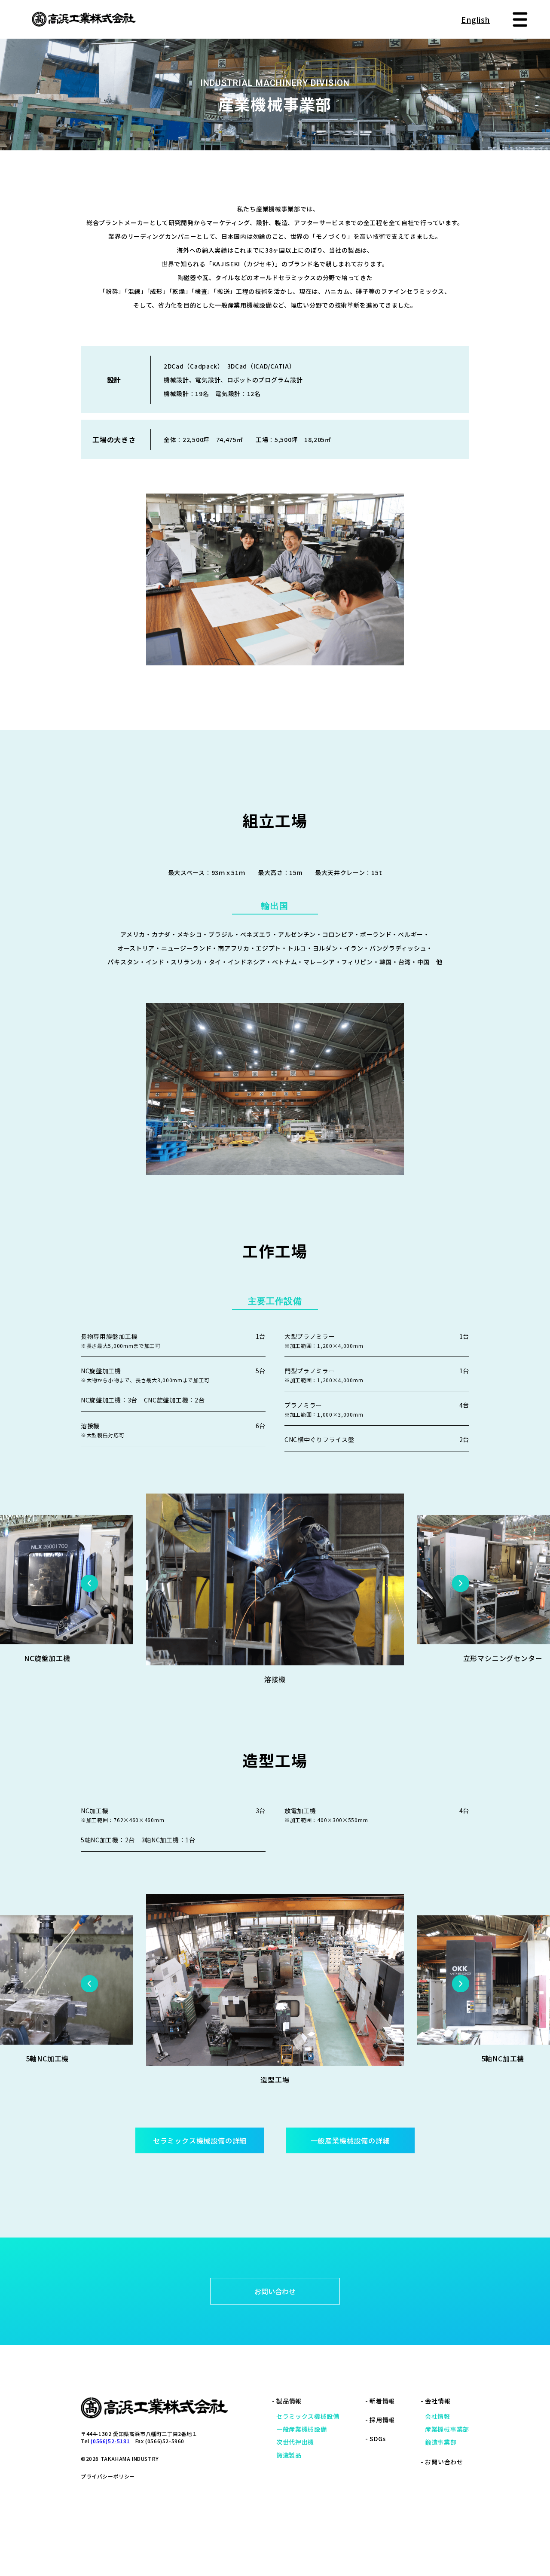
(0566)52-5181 (110, 2441)
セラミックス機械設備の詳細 (200, 2140)
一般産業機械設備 (302, 2429)
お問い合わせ (275, 2291)
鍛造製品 (289, 2455)
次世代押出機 (295, 2442)
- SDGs (376, 2439)
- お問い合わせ (442, 2462)
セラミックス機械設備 (308, 2416)
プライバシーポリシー (108, 2476)
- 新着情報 (380, 2401)
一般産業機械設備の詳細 (350, 2140)
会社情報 (438, 2416)
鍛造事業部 (441, 2442)
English (475, 19)
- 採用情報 (380, 2420)
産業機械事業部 (447, 2429)
